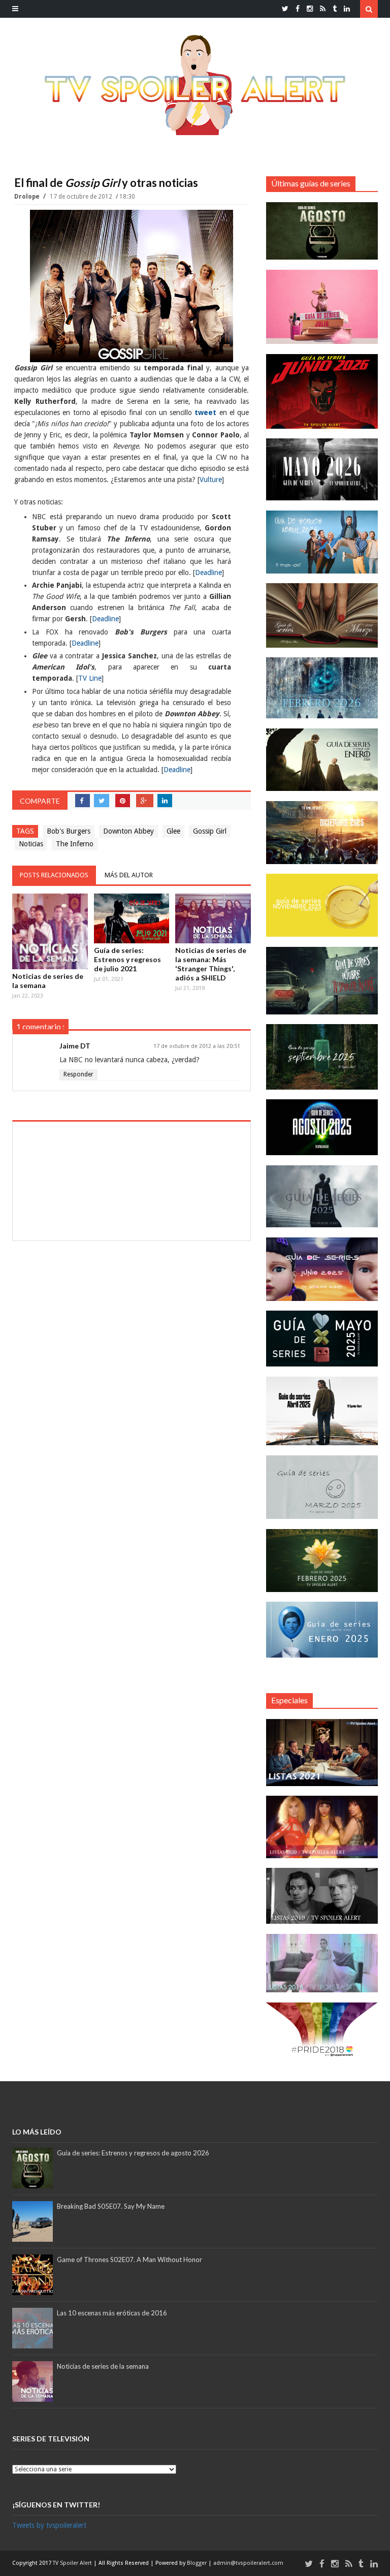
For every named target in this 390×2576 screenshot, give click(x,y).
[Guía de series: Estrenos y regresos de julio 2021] (132, 918)
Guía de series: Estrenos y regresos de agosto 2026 (133, 2153)
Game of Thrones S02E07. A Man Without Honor (129, 2260)
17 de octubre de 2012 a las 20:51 (197, 1046)
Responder (78, 1074)
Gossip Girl (210, 831)
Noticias (31, 844)
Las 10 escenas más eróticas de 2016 (112, 2313)
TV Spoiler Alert (73, 2563)
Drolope (28, 197)
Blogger (198, 2563)
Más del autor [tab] (129, 875)
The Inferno (75, 844)
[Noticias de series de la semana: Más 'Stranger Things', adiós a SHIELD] (213, 918)
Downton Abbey (128, 831)
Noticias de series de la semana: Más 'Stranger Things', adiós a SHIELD (211, 964)
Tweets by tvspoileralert (49, 2525)
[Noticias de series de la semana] (50, 931)
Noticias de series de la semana (48, 981)
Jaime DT (75, 1046)
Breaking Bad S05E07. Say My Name (111, 2206)
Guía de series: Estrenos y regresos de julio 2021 (127, 959)
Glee (173, 831)
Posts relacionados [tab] (54, 875)
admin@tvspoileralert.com (248, 2563)
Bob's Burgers (69, 831)
